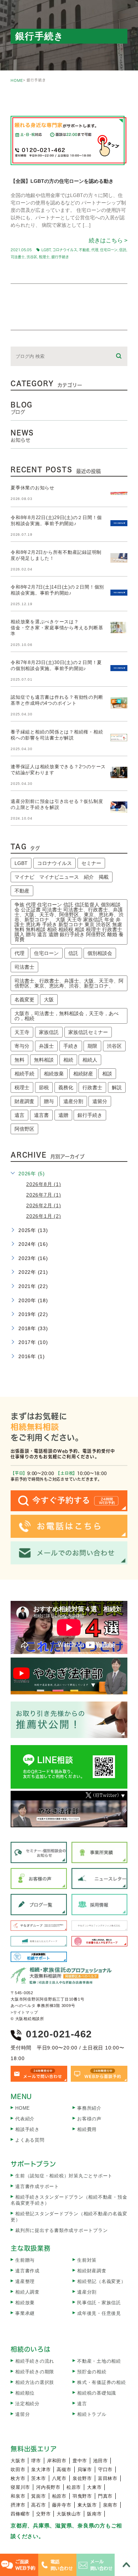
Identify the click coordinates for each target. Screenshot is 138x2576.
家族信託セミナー (88, 1032)
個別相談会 (100, 953)
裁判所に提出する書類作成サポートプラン (61, 2230)
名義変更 (24, 1000)
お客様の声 (89, 2119)
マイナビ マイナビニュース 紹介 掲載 (62, 877)
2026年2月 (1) (44, 1205)
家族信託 (49, 1032)
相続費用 (87, 2129)
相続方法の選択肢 (35, 2382)
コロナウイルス (65, 250)
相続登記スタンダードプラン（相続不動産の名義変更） (69, 2217)
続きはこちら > (108, 240)
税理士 (44, 257)
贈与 (49, 1101)
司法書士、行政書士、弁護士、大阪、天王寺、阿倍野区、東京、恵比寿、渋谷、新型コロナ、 (69, 983)
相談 (107, 1074)
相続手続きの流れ (35, 2361)
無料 (19, 1060)
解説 (117, 1087)
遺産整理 (25, 2281)
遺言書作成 (27, 2271)
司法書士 (18, 257)
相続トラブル (92, 2414)
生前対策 (87, 2260)
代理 (95, 250)
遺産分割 (73, 1101)
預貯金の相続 (92, 2372)
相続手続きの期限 (35, 2372)
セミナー (91, 863)
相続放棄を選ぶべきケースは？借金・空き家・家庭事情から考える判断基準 (57, 628)
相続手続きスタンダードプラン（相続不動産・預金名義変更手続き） (69, 2200)
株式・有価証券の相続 (102, 2382)
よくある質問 (30, 2140)
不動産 (84, 250)
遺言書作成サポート (37, 2186)
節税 (44, 1087)
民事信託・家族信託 (99, 2303)
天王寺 (22, 1032)
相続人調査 (27, 2292)
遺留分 (100, 1101)
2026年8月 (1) (44, 1184)
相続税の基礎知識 (97, 2393)
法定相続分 (27, 2404)
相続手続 (24, 1074)
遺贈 (63, 1115)
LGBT (46, 250)
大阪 (49, 1000)
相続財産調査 (92, 2271)
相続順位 (25, 2393)
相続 (68, 1060)
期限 (92, 1046)
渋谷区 (32, 257)
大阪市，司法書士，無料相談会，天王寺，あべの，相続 (67, 1016)
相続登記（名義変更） (102, 2281)
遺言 (19, 1115)
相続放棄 (54, 1074)
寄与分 (22, 1046)
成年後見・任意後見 (99, 2313)
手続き (71, 1046)
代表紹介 (25, 2119)
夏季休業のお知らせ (33, 488)
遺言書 (41, 1115)
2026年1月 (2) (44, 1216)
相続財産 (83, 1074)
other (29, 103)
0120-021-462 (59, 2034)
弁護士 (46, 1046)
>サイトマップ (24, 2012)
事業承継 (25, 2313)
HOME (17, 80)
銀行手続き (60, 257)
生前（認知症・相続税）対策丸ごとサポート (64, 2176)
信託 (123, 250)
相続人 (90, 1060)
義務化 (66, 1087)
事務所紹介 (89, 2108)
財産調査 (24, 1101)
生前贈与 (25, 2260)
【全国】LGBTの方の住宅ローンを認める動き (62, 181)
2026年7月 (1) (44, 1195)
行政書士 (92, 1087)
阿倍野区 (24, 1129)
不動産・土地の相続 (99, 2361)
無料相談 (44, 1060)
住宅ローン (109, 250)
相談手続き (27, 2129)
